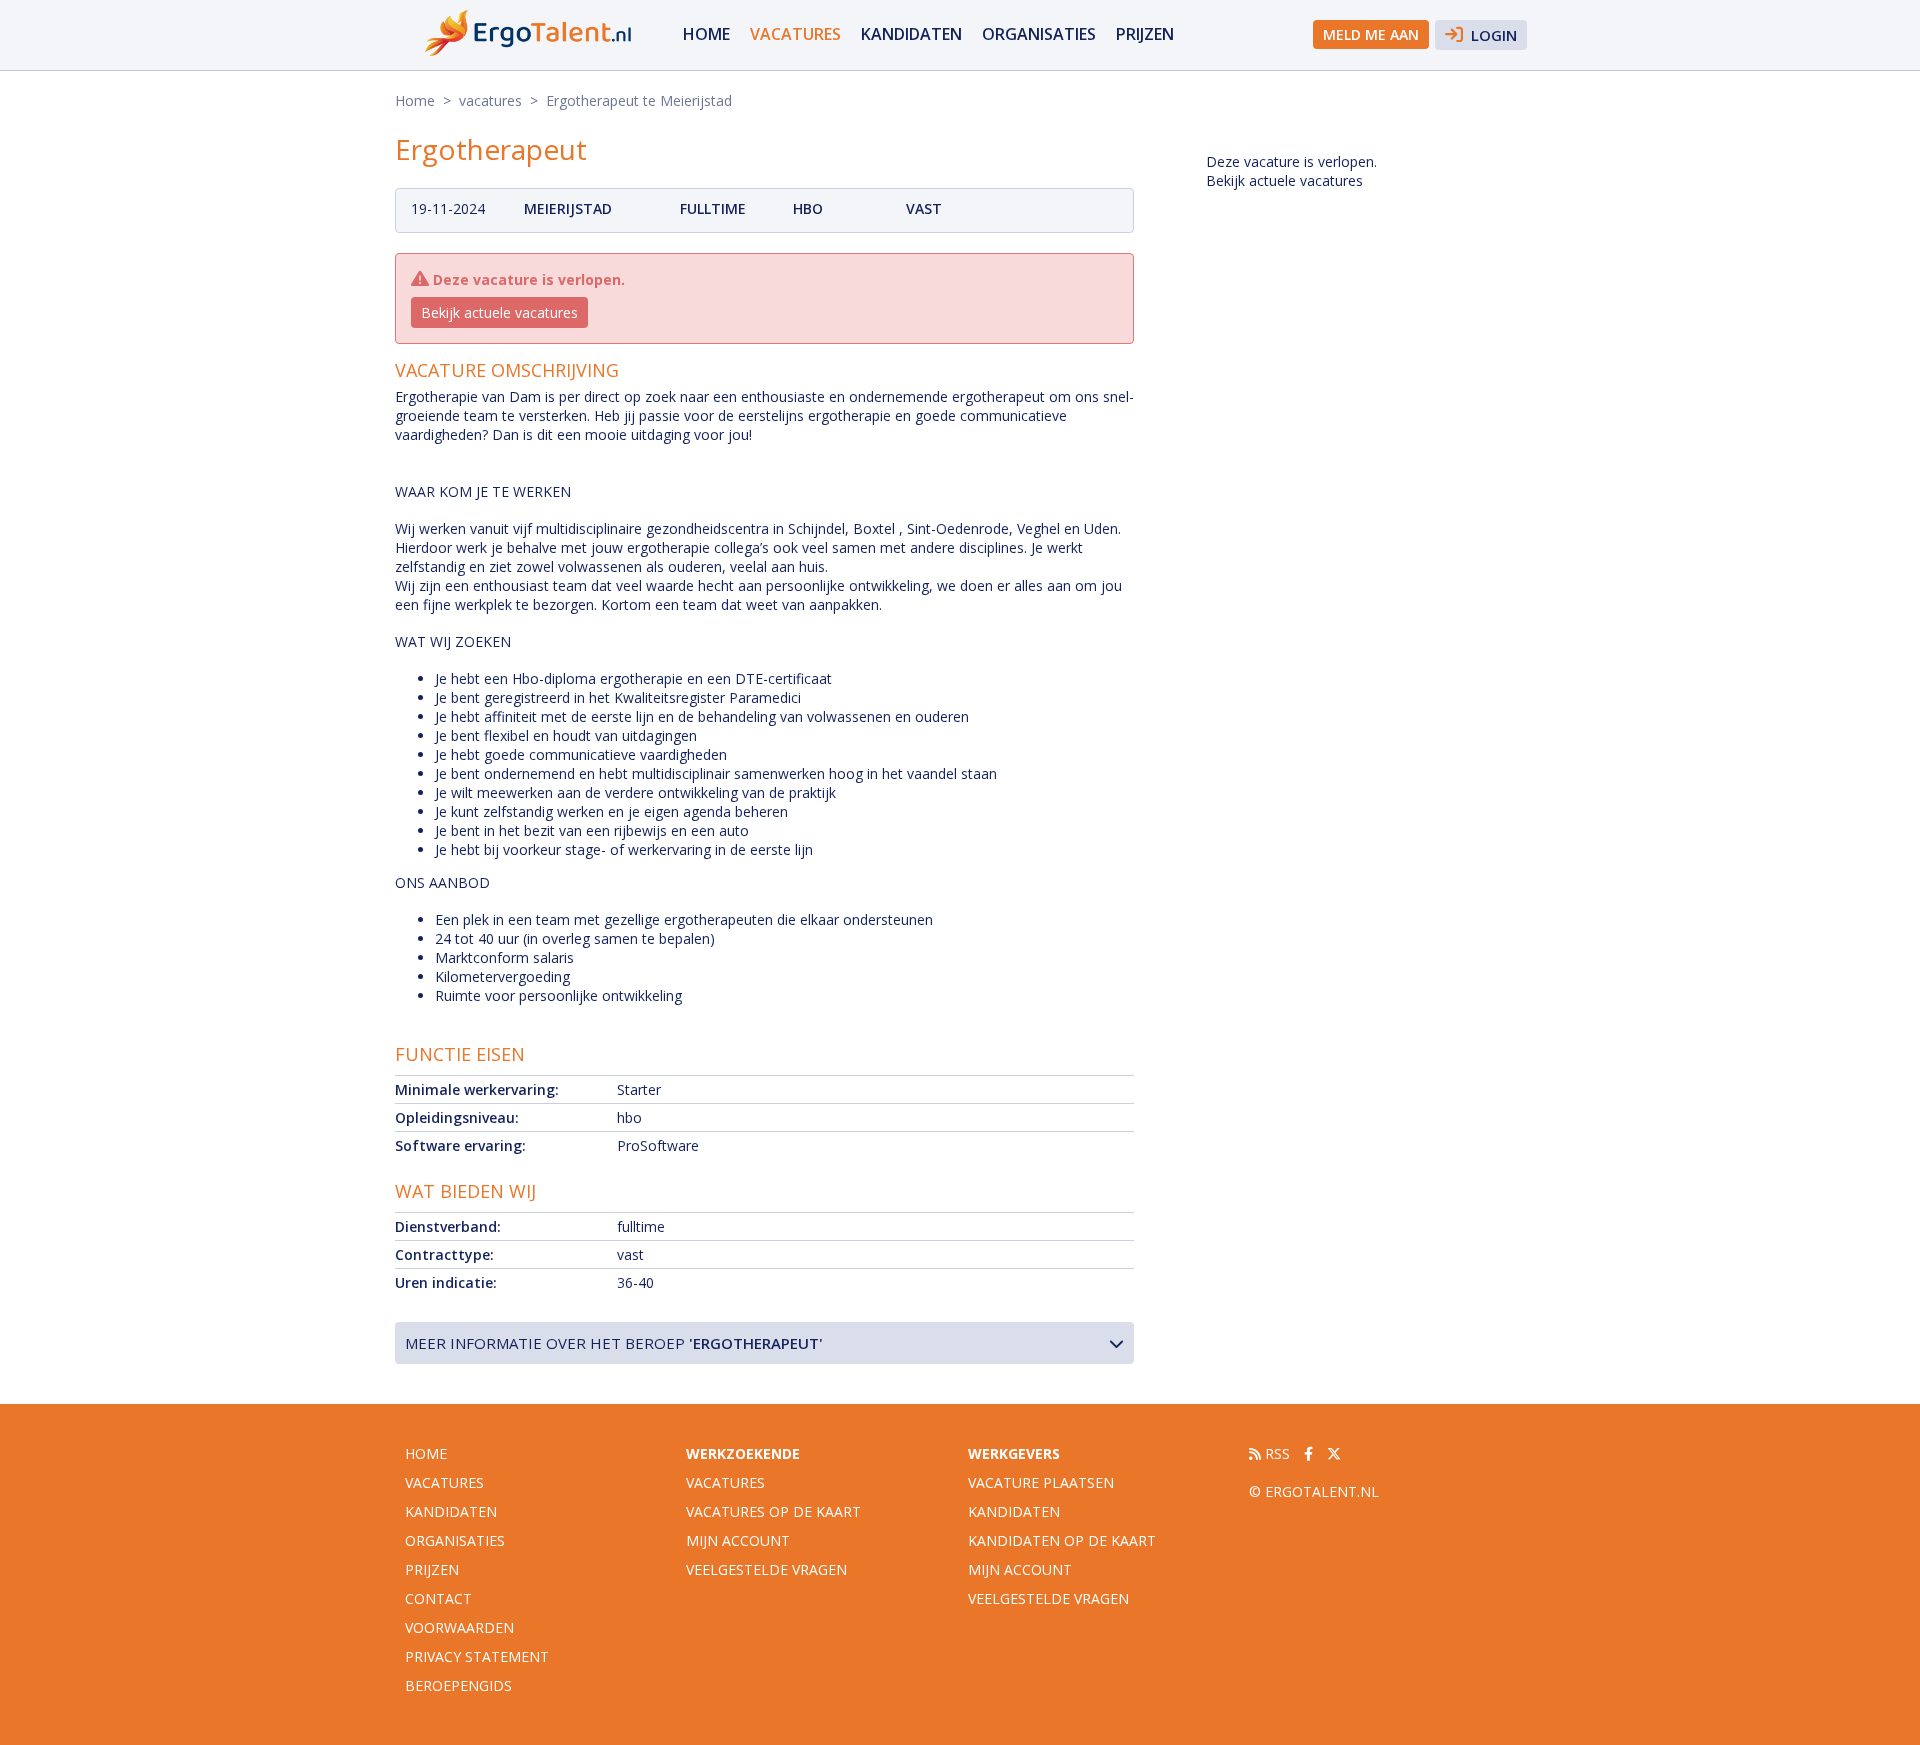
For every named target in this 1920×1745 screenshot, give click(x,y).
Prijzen (1145, 34)
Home (706, 34)
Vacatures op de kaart (773, 1511)
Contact (438, 1598)
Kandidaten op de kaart (1062, 1540)
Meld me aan (1371, 34)
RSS (1275, 1453)
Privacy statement (477, 1656)
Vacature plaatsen (1041, 1482)
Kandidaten (911, 34)
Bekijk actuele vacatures (499, 312)
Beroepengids (458, 1685)
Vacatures (725, 1482)
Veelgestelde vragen (766, 1569)
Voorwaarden (459, 1627)
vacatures (795, 34)
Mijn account (738, 1540)
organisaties (1039, 34)
